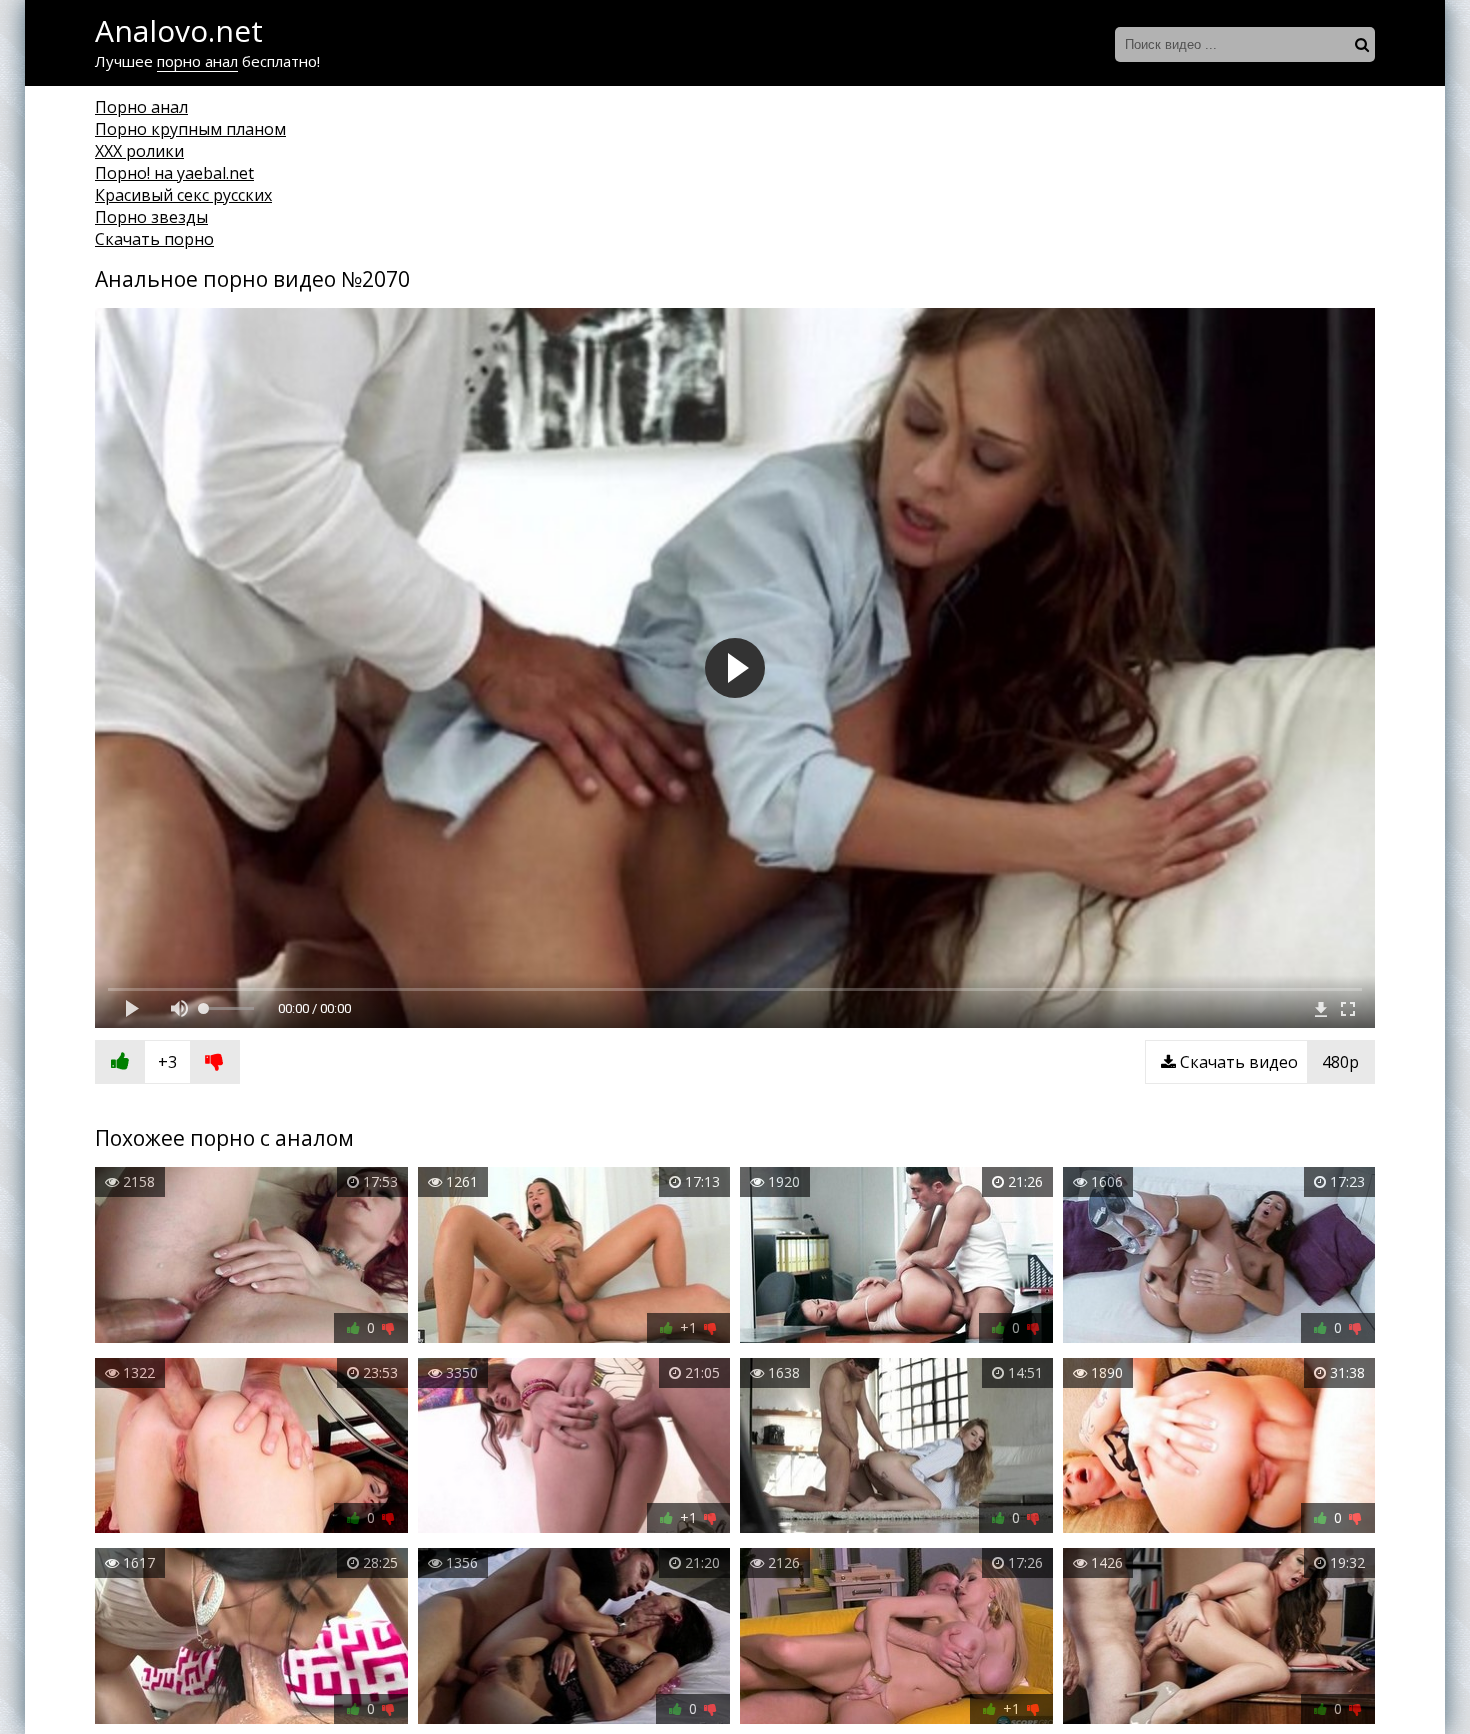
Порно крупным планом (190, 129)
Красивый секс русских (183, 195)
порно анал (197, 61)
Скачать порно (154, 239)
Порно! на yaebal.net (174, 173)
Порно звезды (151, 217)
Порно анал (141, 107)
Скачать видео (1267, 1062)
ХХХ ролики (139, 151)
